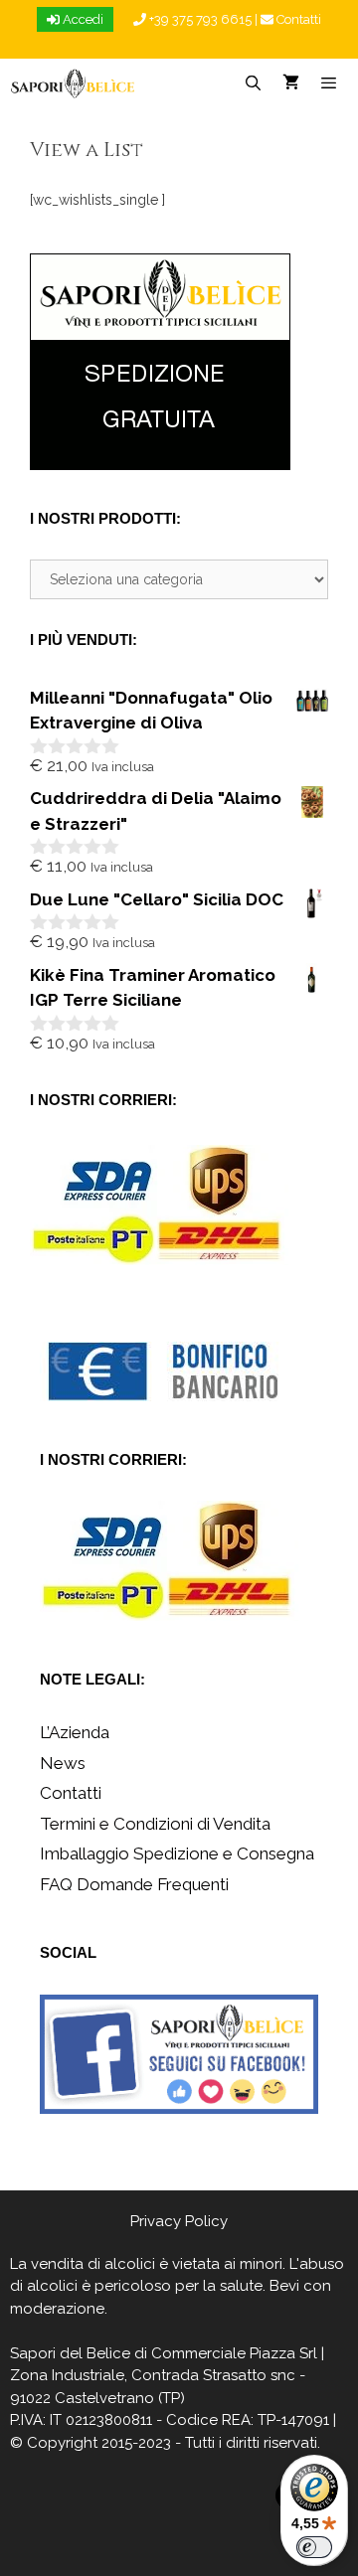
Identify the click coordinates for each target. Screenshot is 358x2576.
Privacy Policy (179, 2221)
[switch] (314, 2547)
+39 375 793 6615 (199, 19)
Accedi (82, 19)
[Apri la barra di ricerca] (252, 83)
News (63, 1763)
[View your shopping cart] (291, 83)
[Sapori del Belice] (73, 83)
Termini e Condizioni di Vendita (155, 1824)
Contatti (297, 19)
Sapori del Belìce (70, 2353)
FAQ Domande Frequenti (134, 1884)
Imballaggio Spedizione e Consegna (177, 1853)
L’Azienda (75, 1732)
